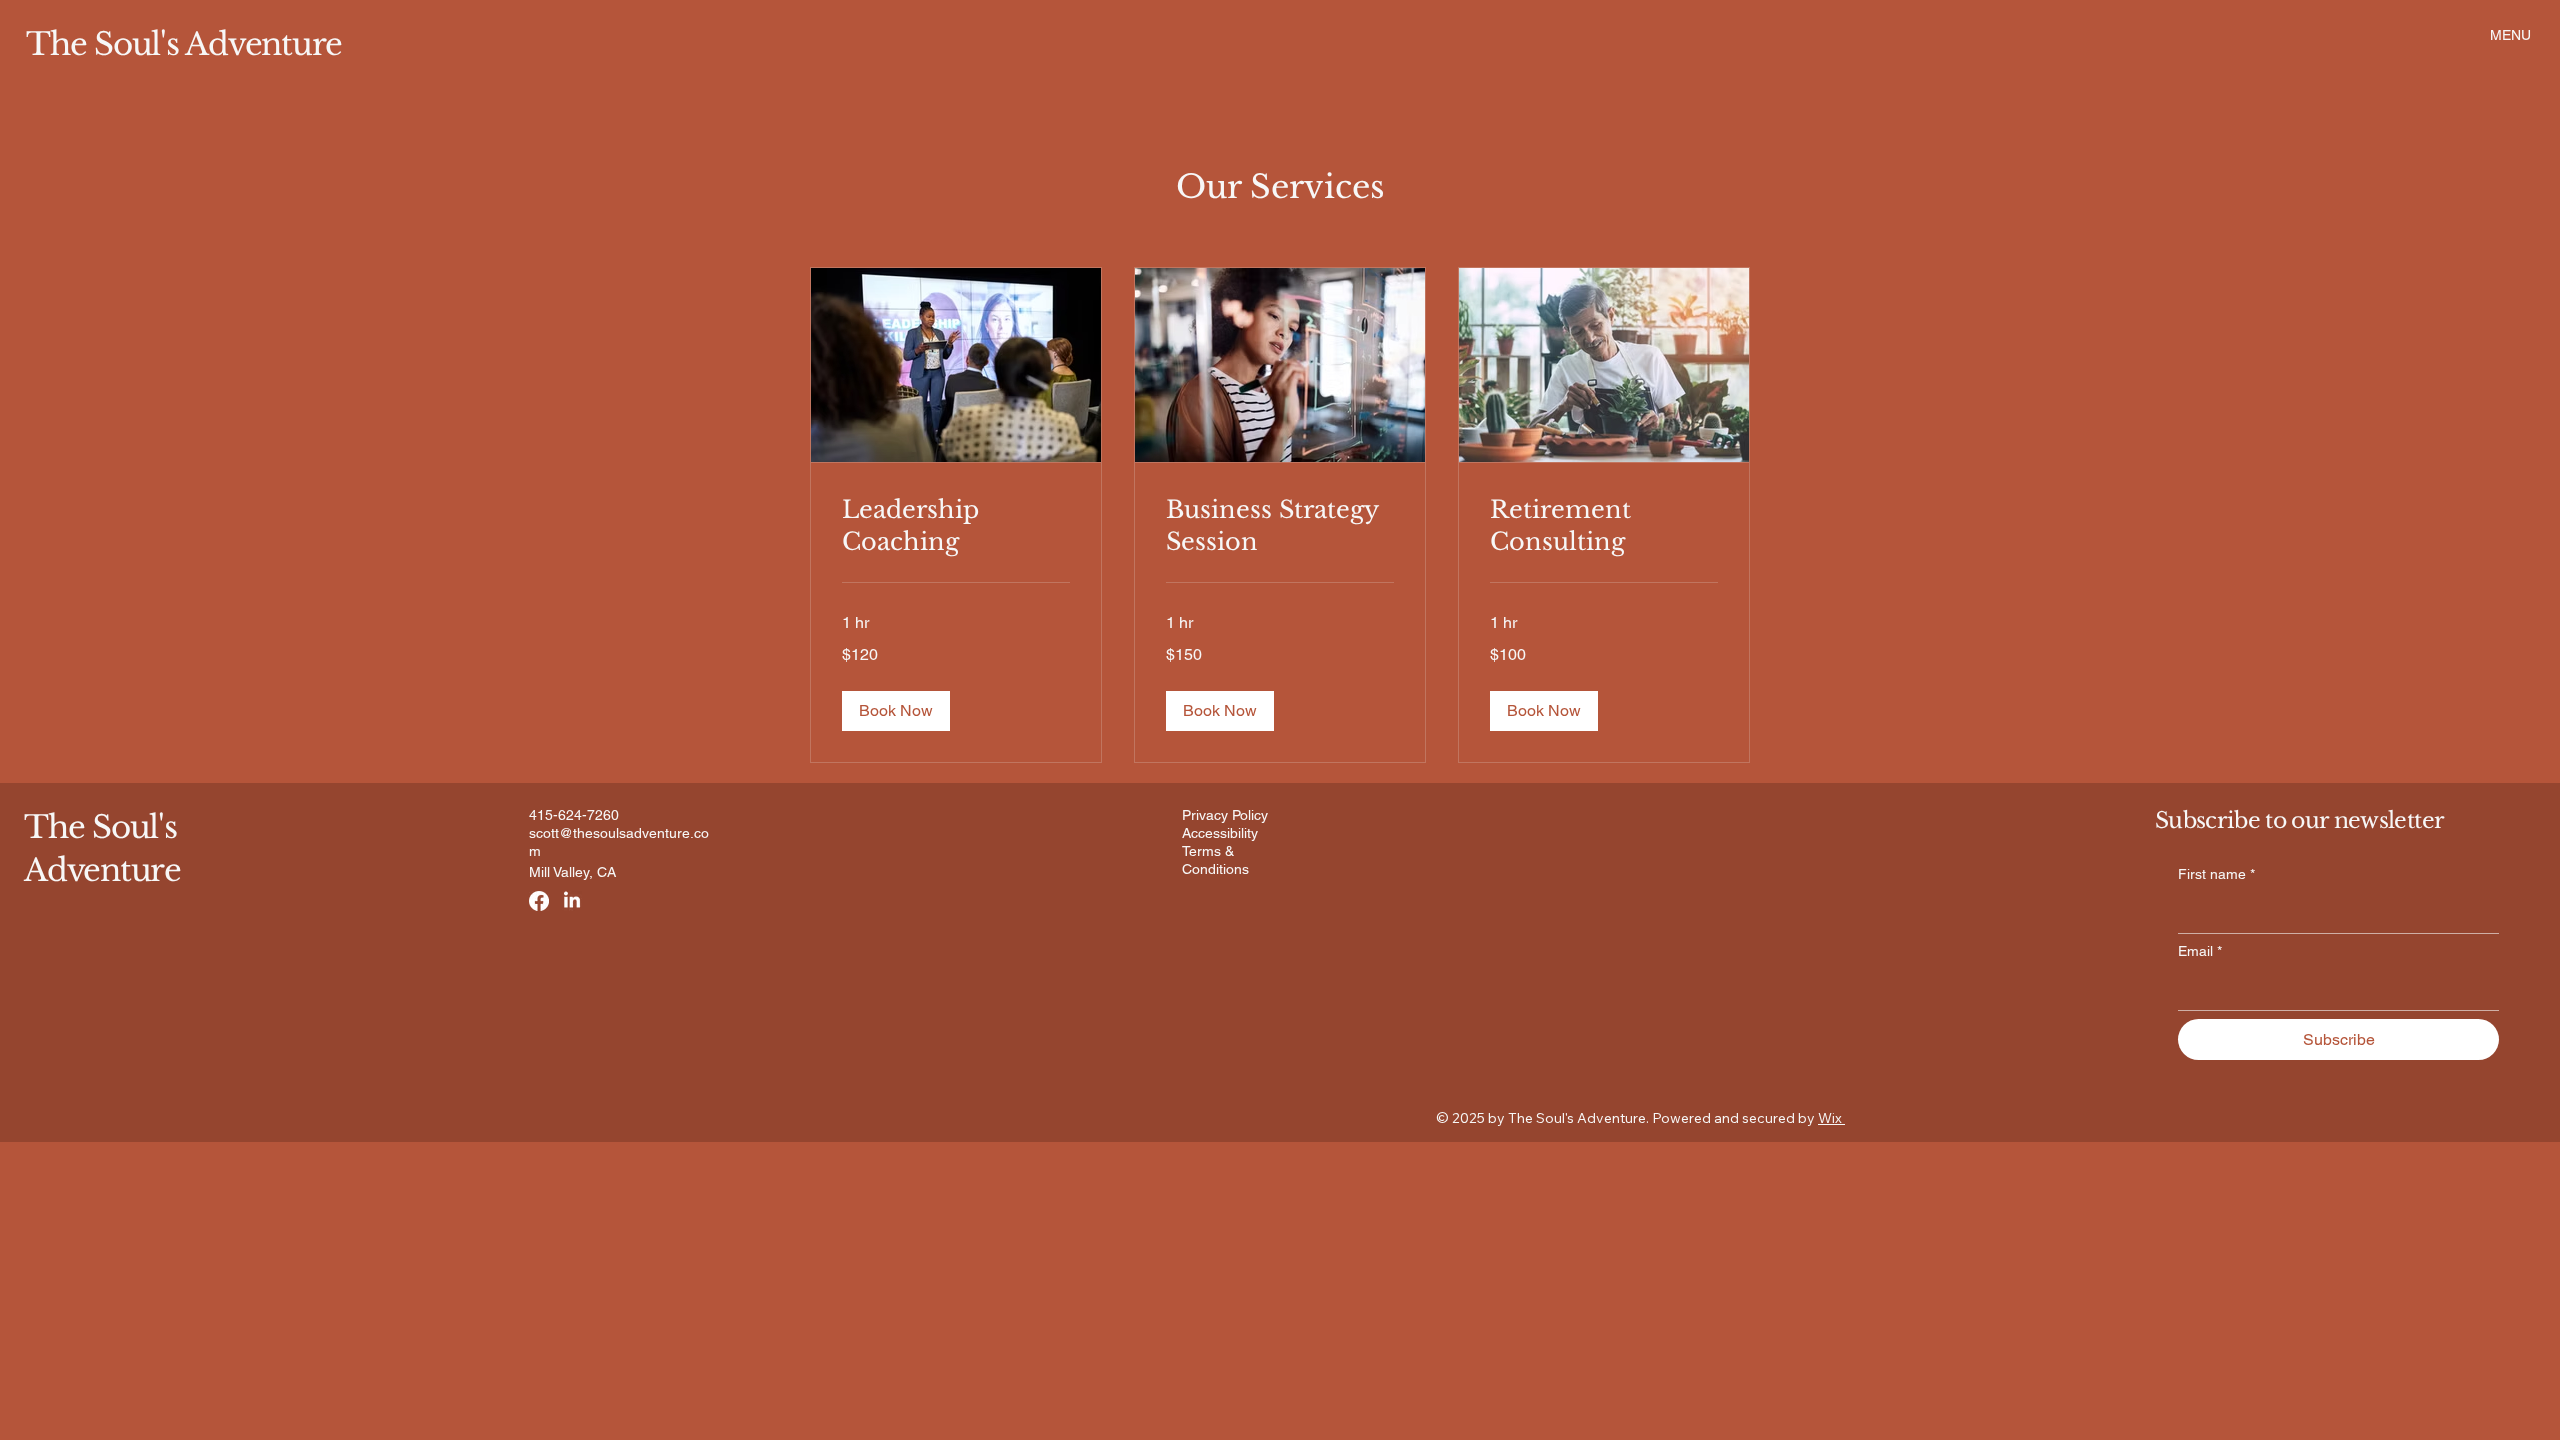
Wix (1830, 1118)
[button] (896, 711)
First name (2216, 874)
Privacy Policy (1225, 815)
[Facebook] (539, 901)
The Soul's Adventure (184, 44)
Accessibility (1220, 833)
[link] (956, 526)
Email (2200, 951)
